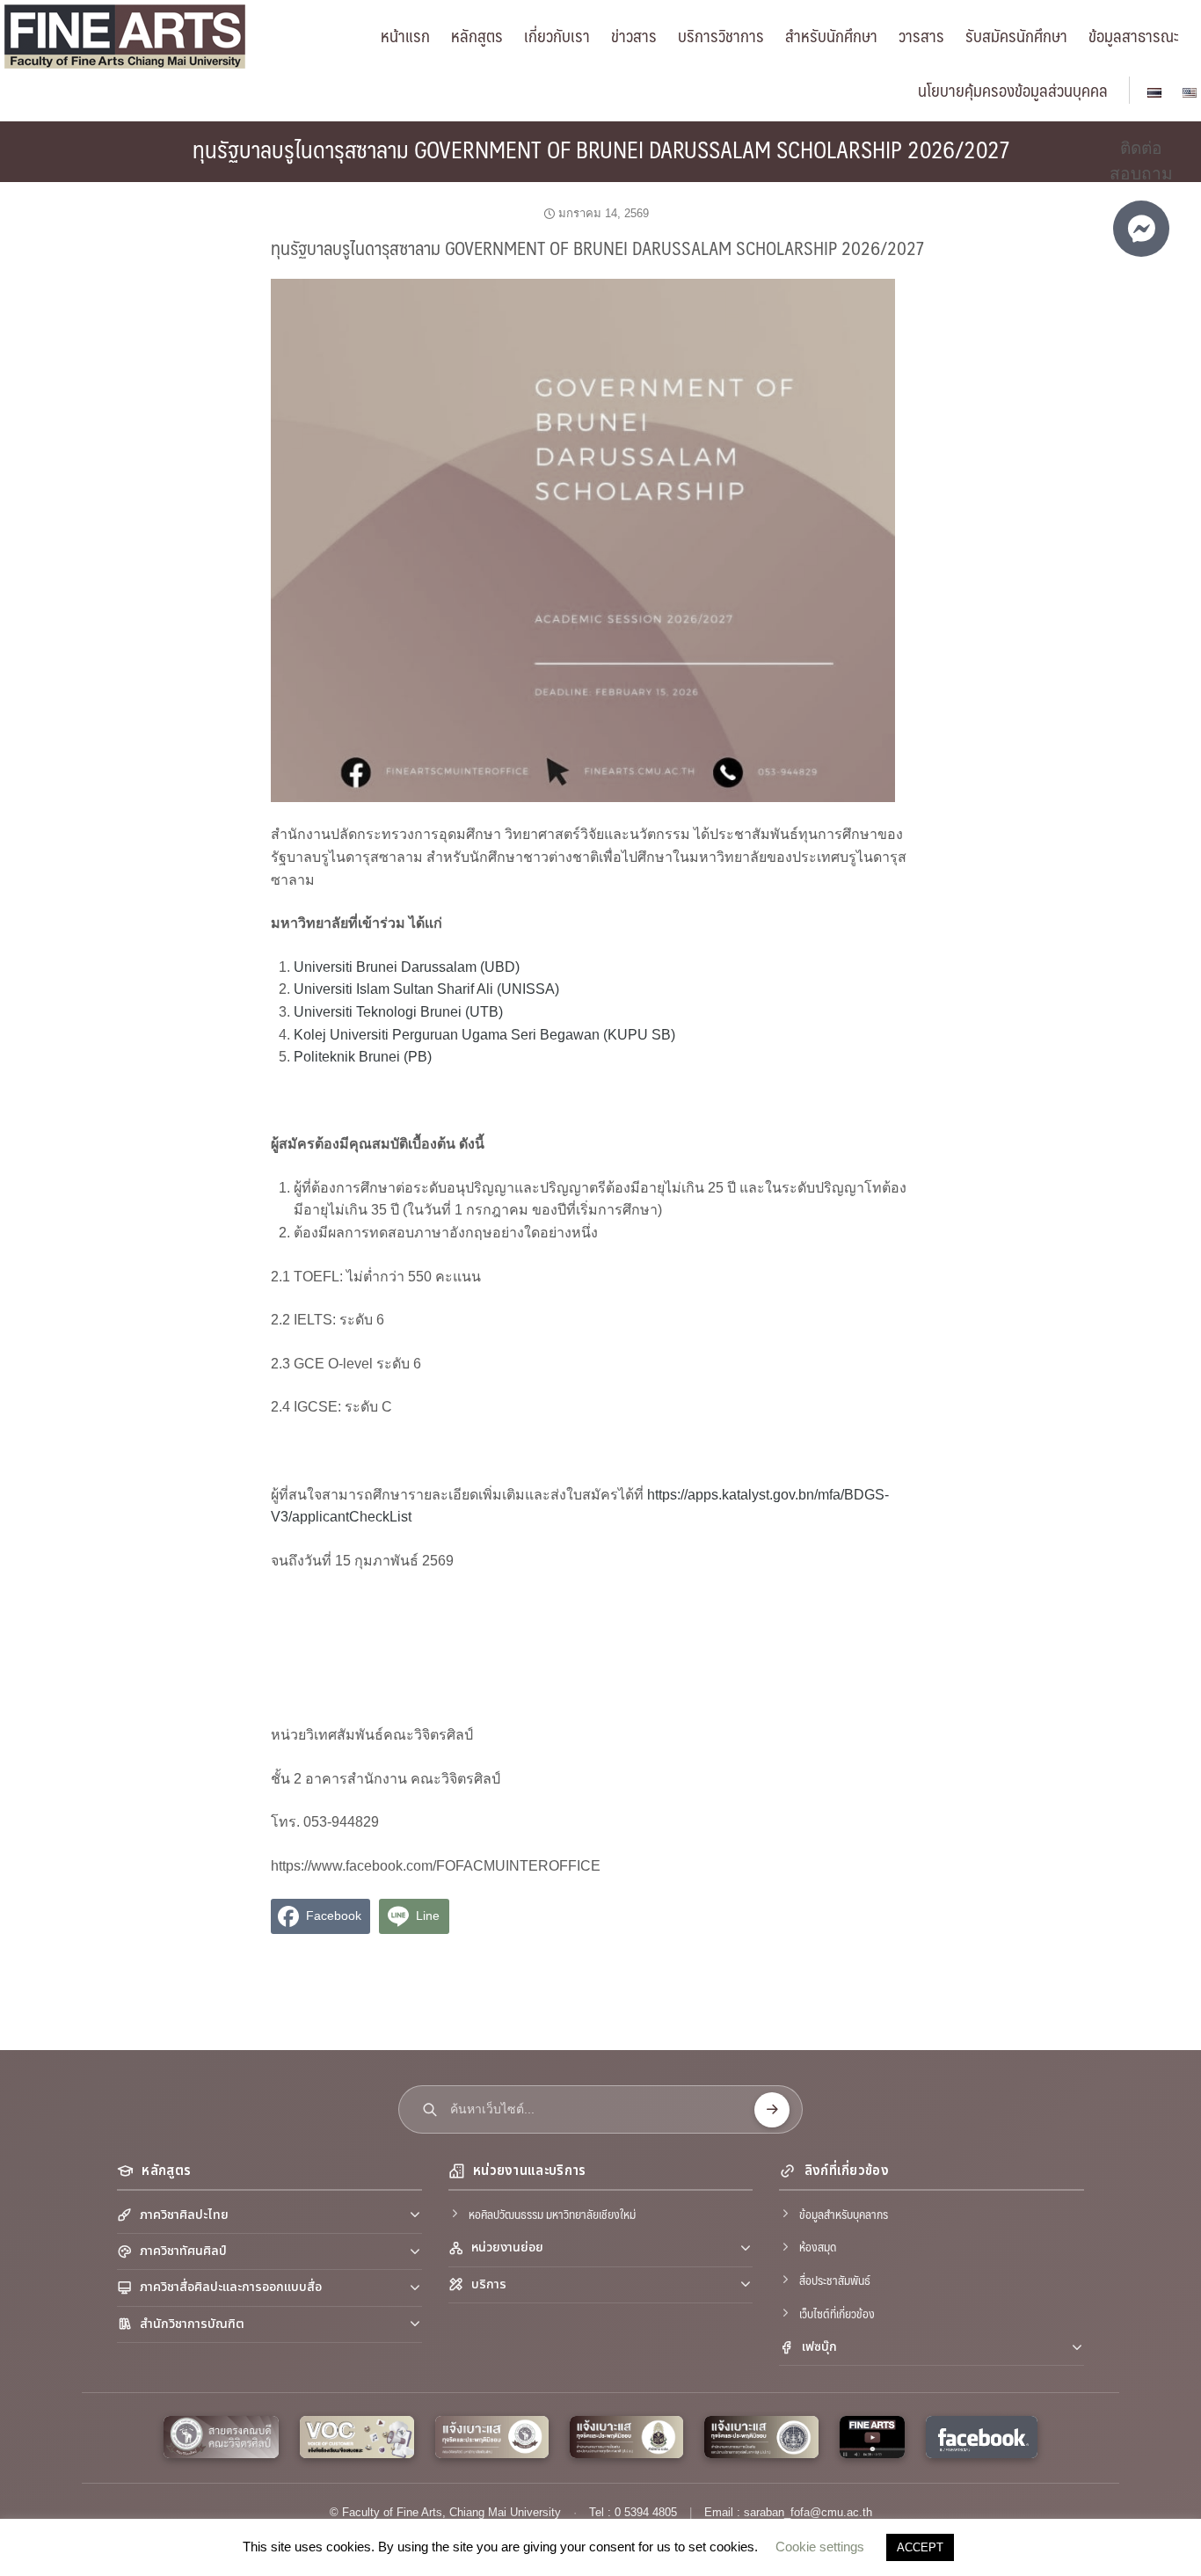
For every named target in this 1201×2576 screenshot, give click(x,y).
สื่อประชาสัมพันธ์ (835, 2280)
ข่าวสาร (634, 35)
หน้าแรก (405, 35)
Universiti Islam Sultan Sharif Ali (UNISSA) (426, 989)
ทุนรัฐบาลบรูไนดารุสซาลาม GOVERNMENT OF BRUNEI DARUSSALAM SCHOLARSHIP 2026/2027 (601, 149)
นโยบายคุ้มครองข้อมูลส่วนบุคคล (1013, 90)
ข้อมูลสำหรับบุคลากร (844, 2214)
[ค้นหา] (772, 2110)
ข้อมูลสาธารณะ (1134, 35)
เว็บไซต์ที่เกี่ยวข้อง (837, 2313)
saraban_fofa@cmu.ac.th (808, 2512)
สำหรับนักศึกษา (831, 35)
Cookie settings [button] (820, 2547)
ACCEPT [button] (920, 2547)
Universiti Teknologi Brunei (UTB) (398, 1012)
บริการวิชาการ (721, 35)
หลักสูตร (477, 35)
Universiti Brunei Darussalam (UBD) (407, 967)
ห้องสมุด (818, 2246)
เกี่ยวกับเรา (557, 35)
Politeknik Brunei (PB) (363, 1057)
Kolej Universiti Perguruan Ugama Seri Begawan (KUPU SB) (484, 1035)
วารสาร (921, 35)
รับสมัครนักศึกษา (1016, 35)
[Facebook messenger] (1141, 229)
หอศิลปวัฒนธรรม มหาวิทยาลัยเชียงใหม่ (552, 2214)
